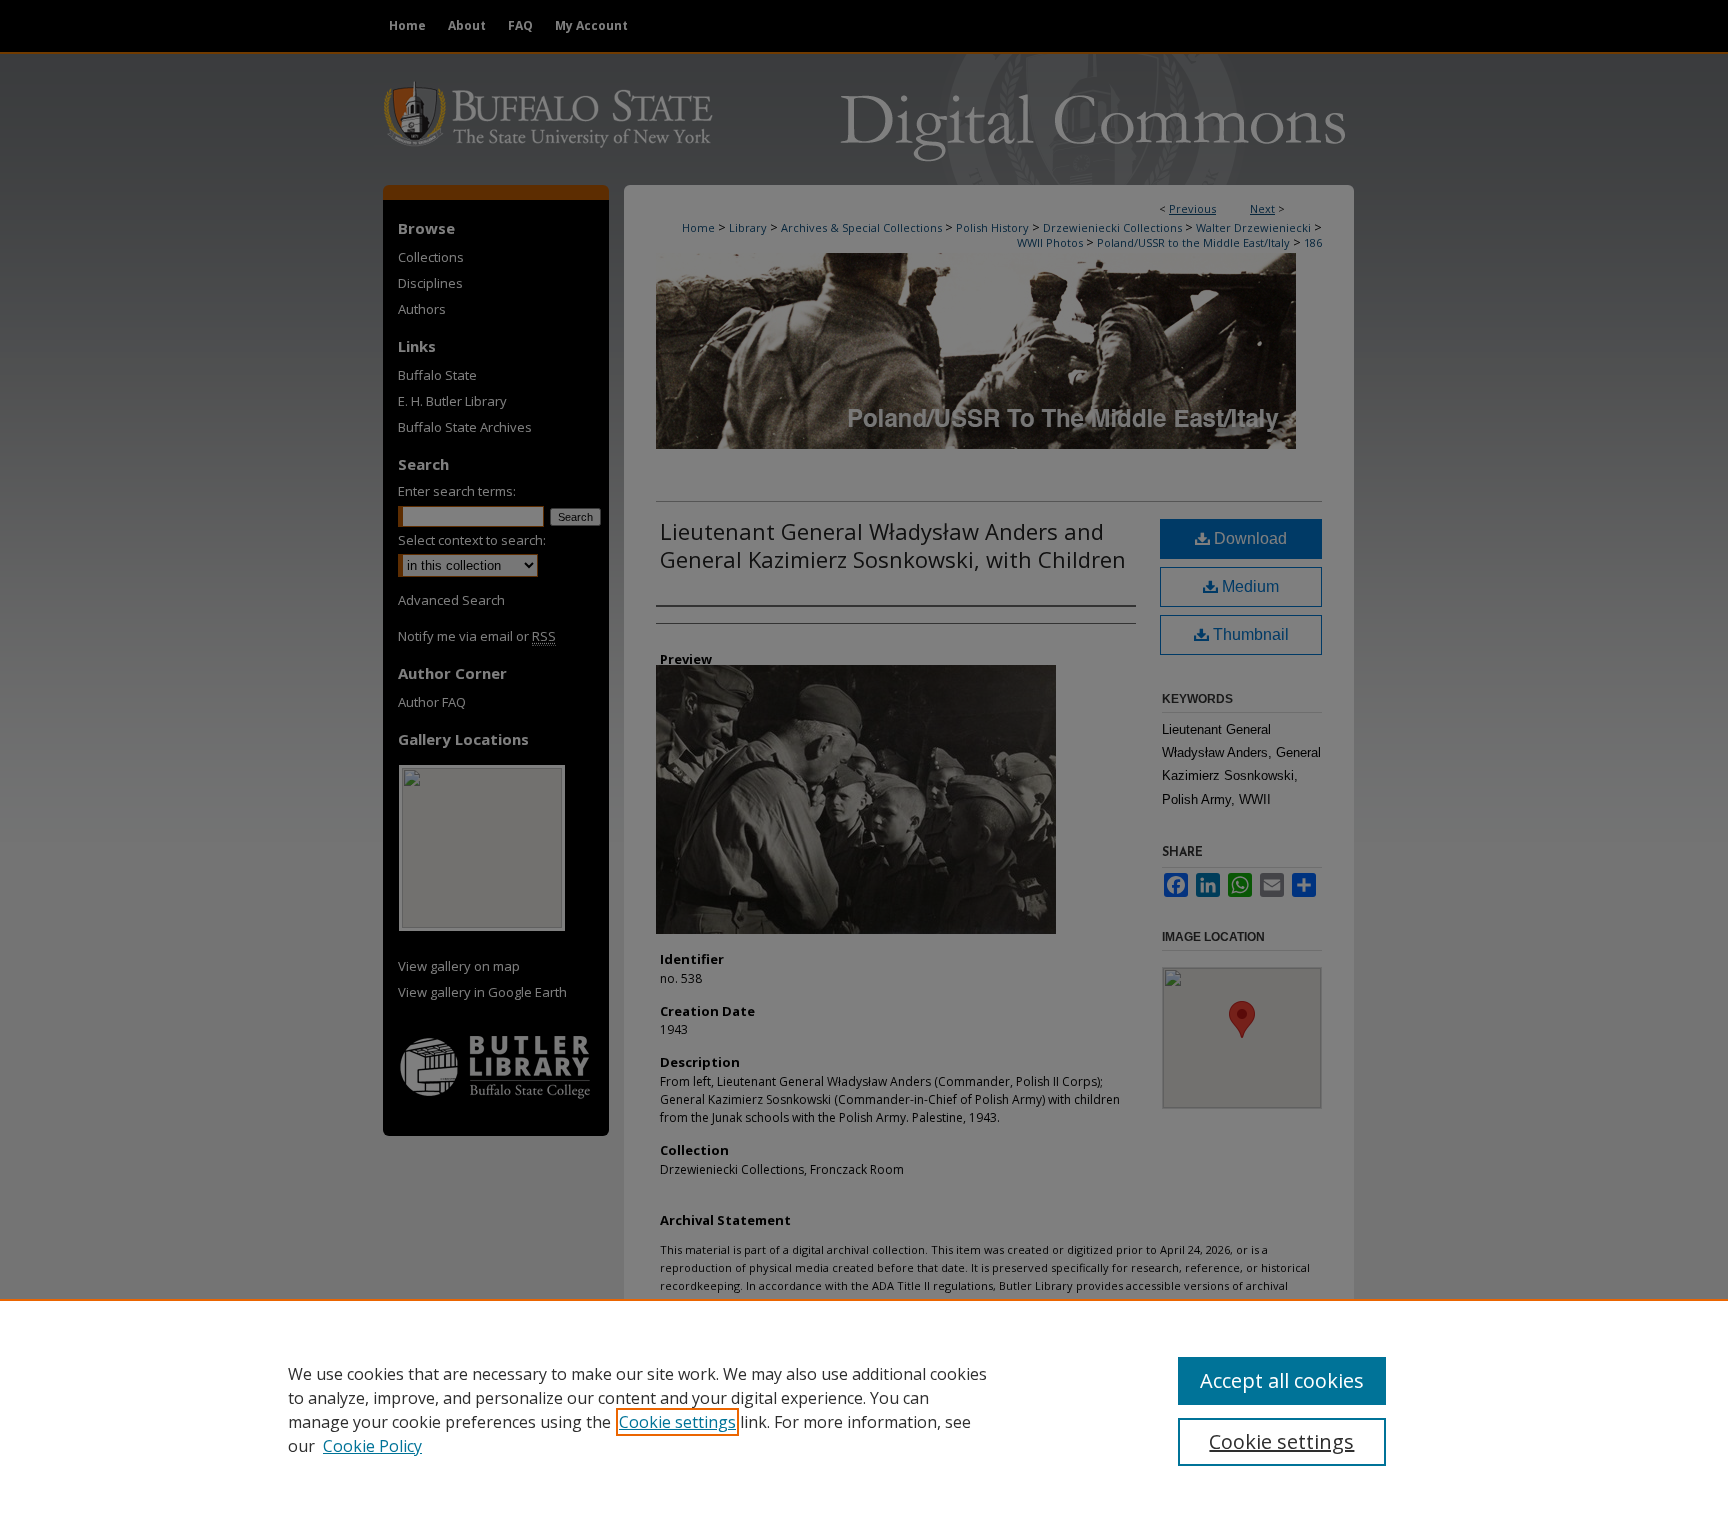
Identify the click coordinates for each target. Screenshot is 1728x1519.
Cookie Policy (372, 1446)
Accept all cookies (1282, 1380)
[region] (864, 1409)
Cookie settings (677, 1422)
